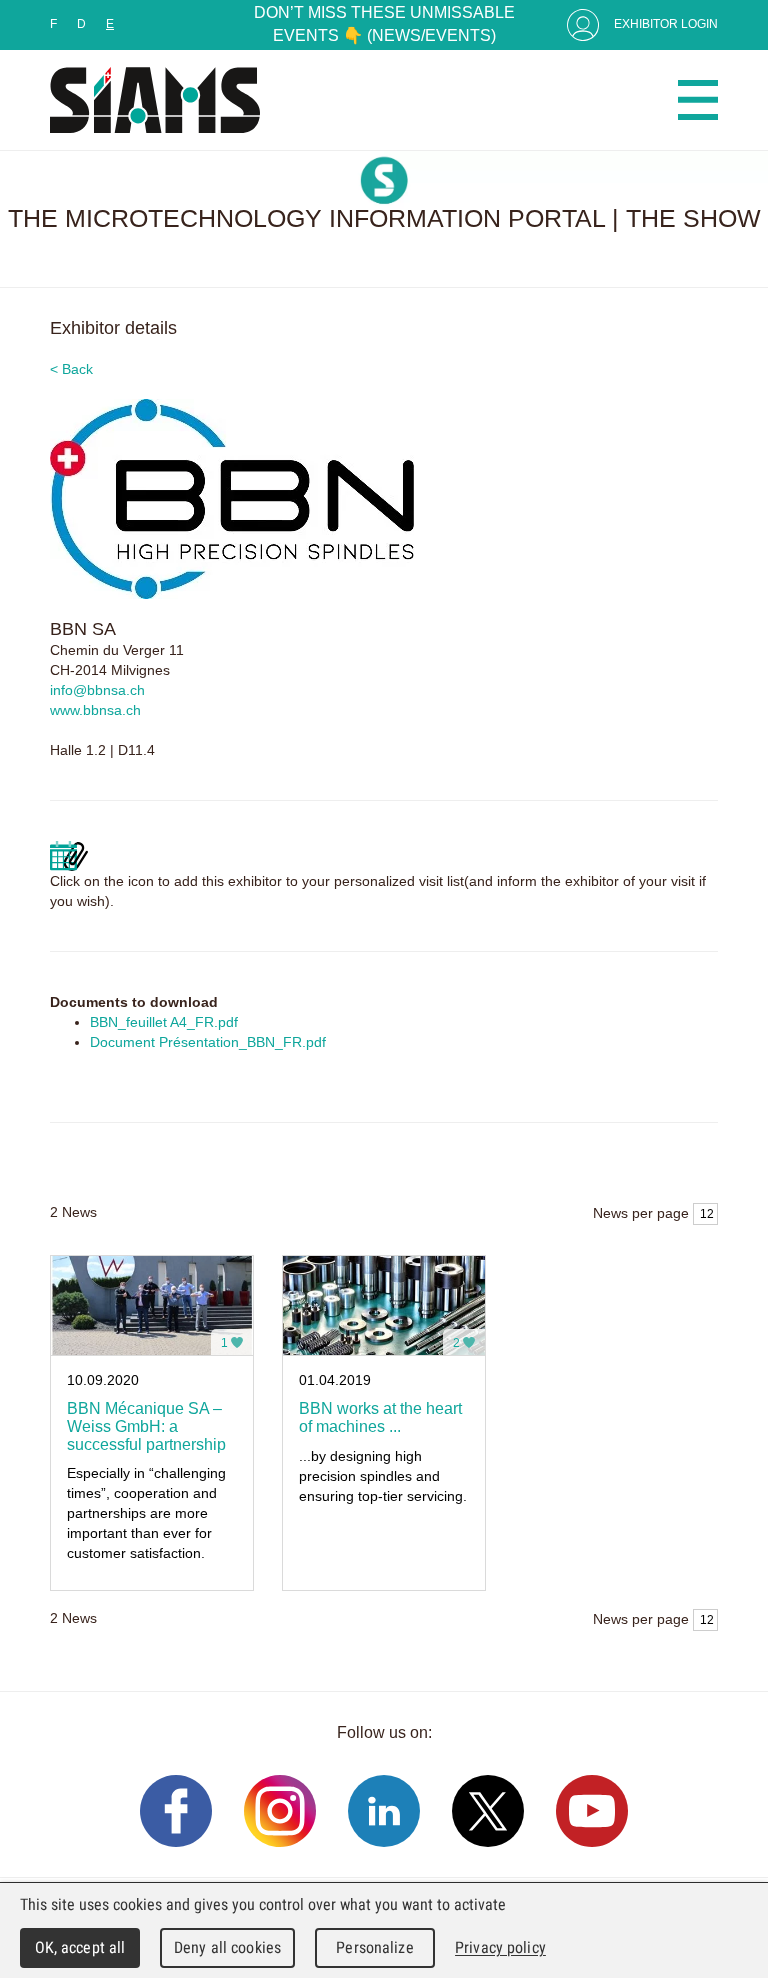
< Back (71, 369)
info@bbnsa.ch (97, 690)
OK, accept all (80, 1947)
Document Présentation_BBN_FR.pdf (208, 1042)
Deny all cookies (227, 1947)
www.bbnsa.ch (95, 710)
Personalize (374, 1947)
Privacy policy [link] (500, 1947)
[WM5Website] (155, 100)
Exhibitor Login (666, 24)
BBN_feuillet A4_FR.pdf (164, 1022)
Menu (698, 100)
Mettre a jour (69, 856)
